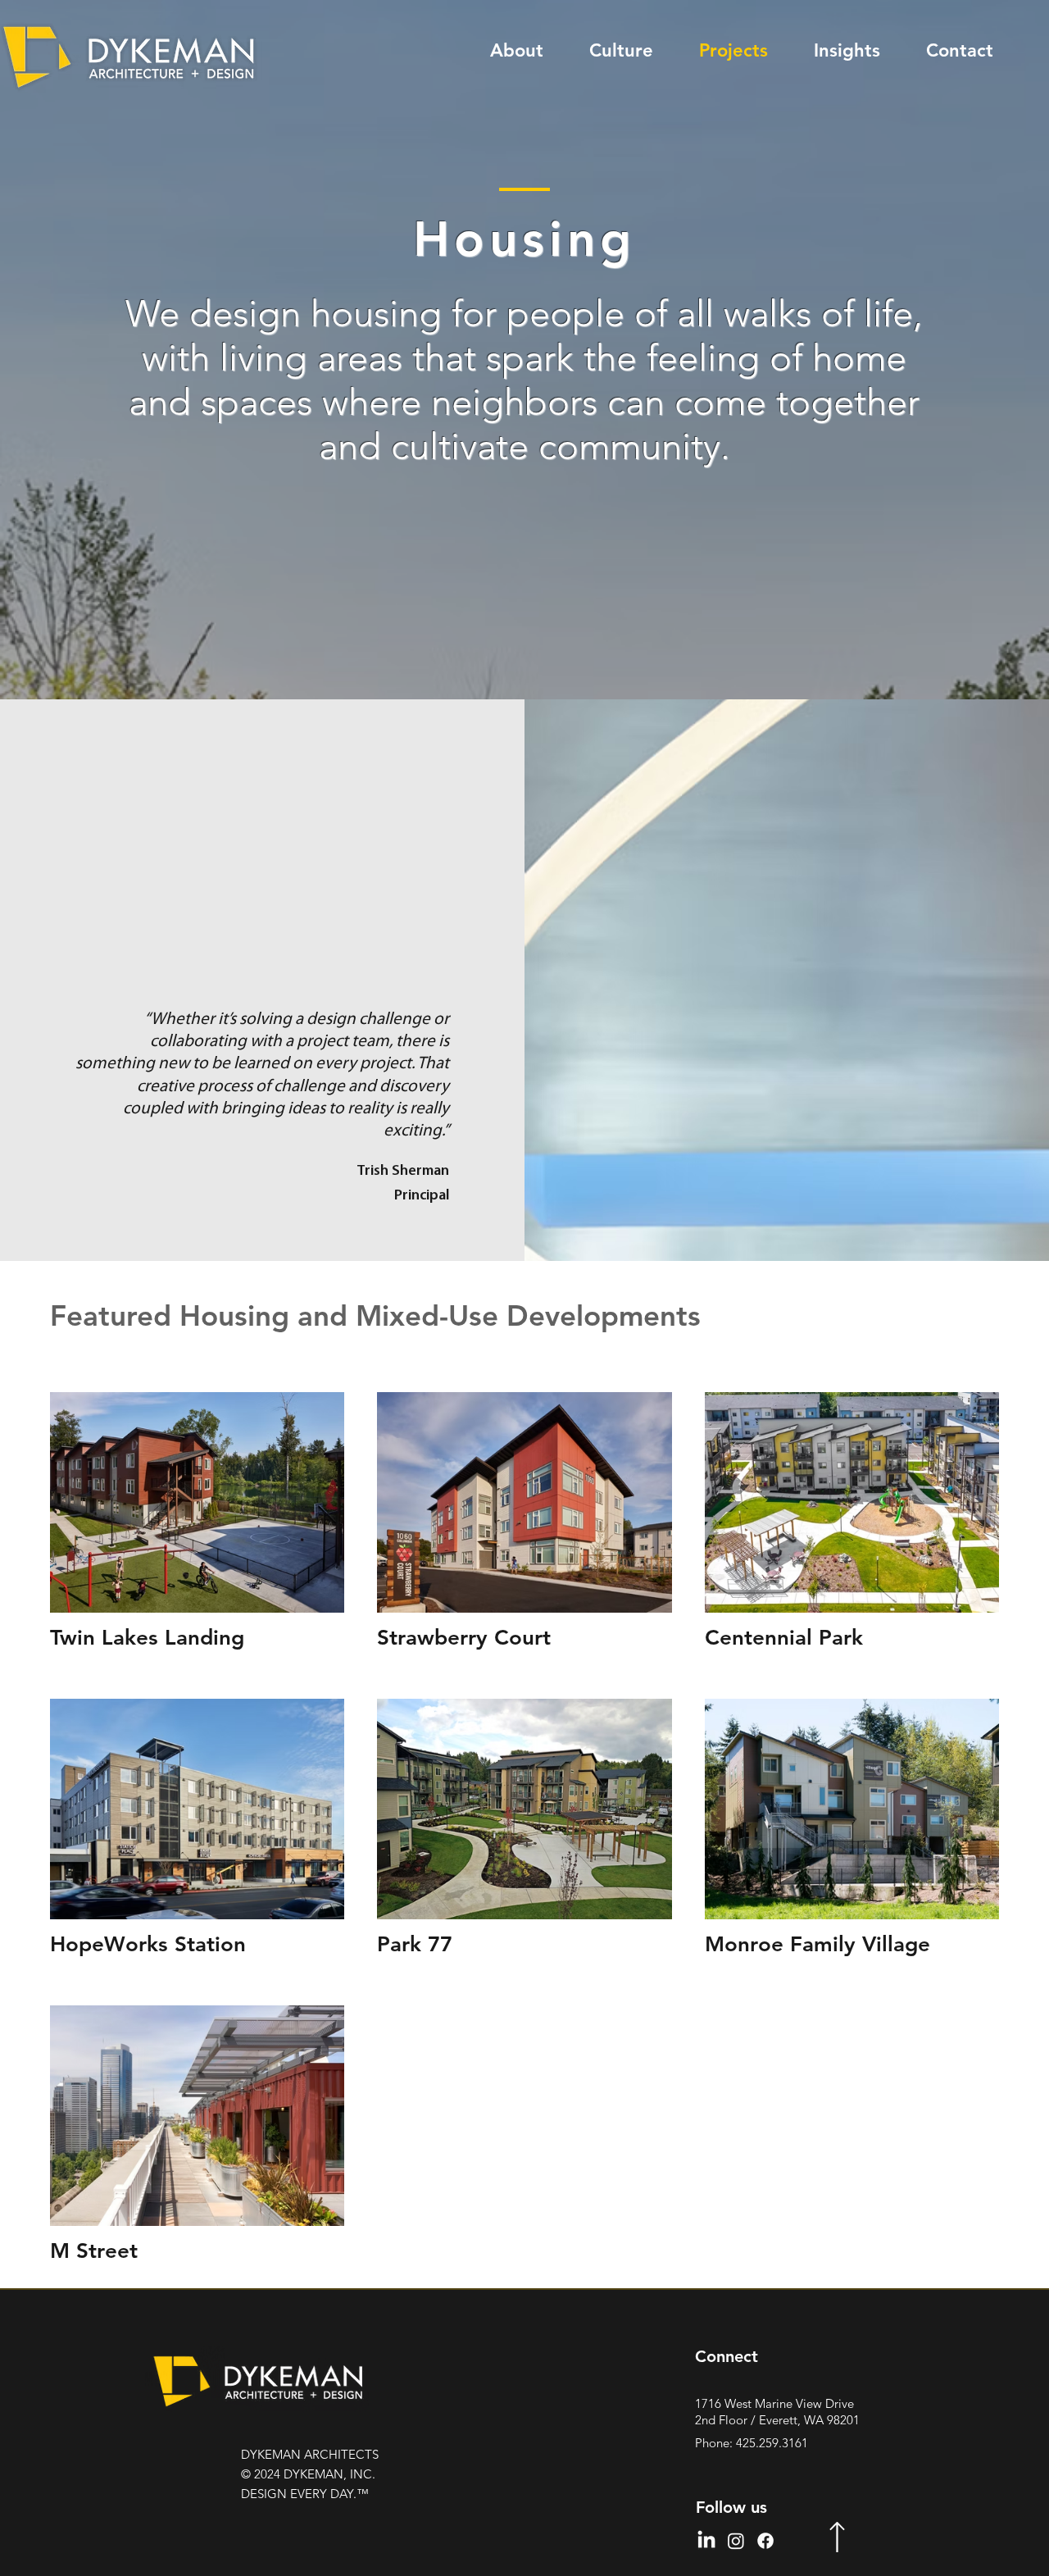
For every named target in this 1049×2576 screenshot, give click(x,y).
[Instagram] (736, 2541)
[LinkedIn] (706, 2541)
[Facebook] (765, 2541)
